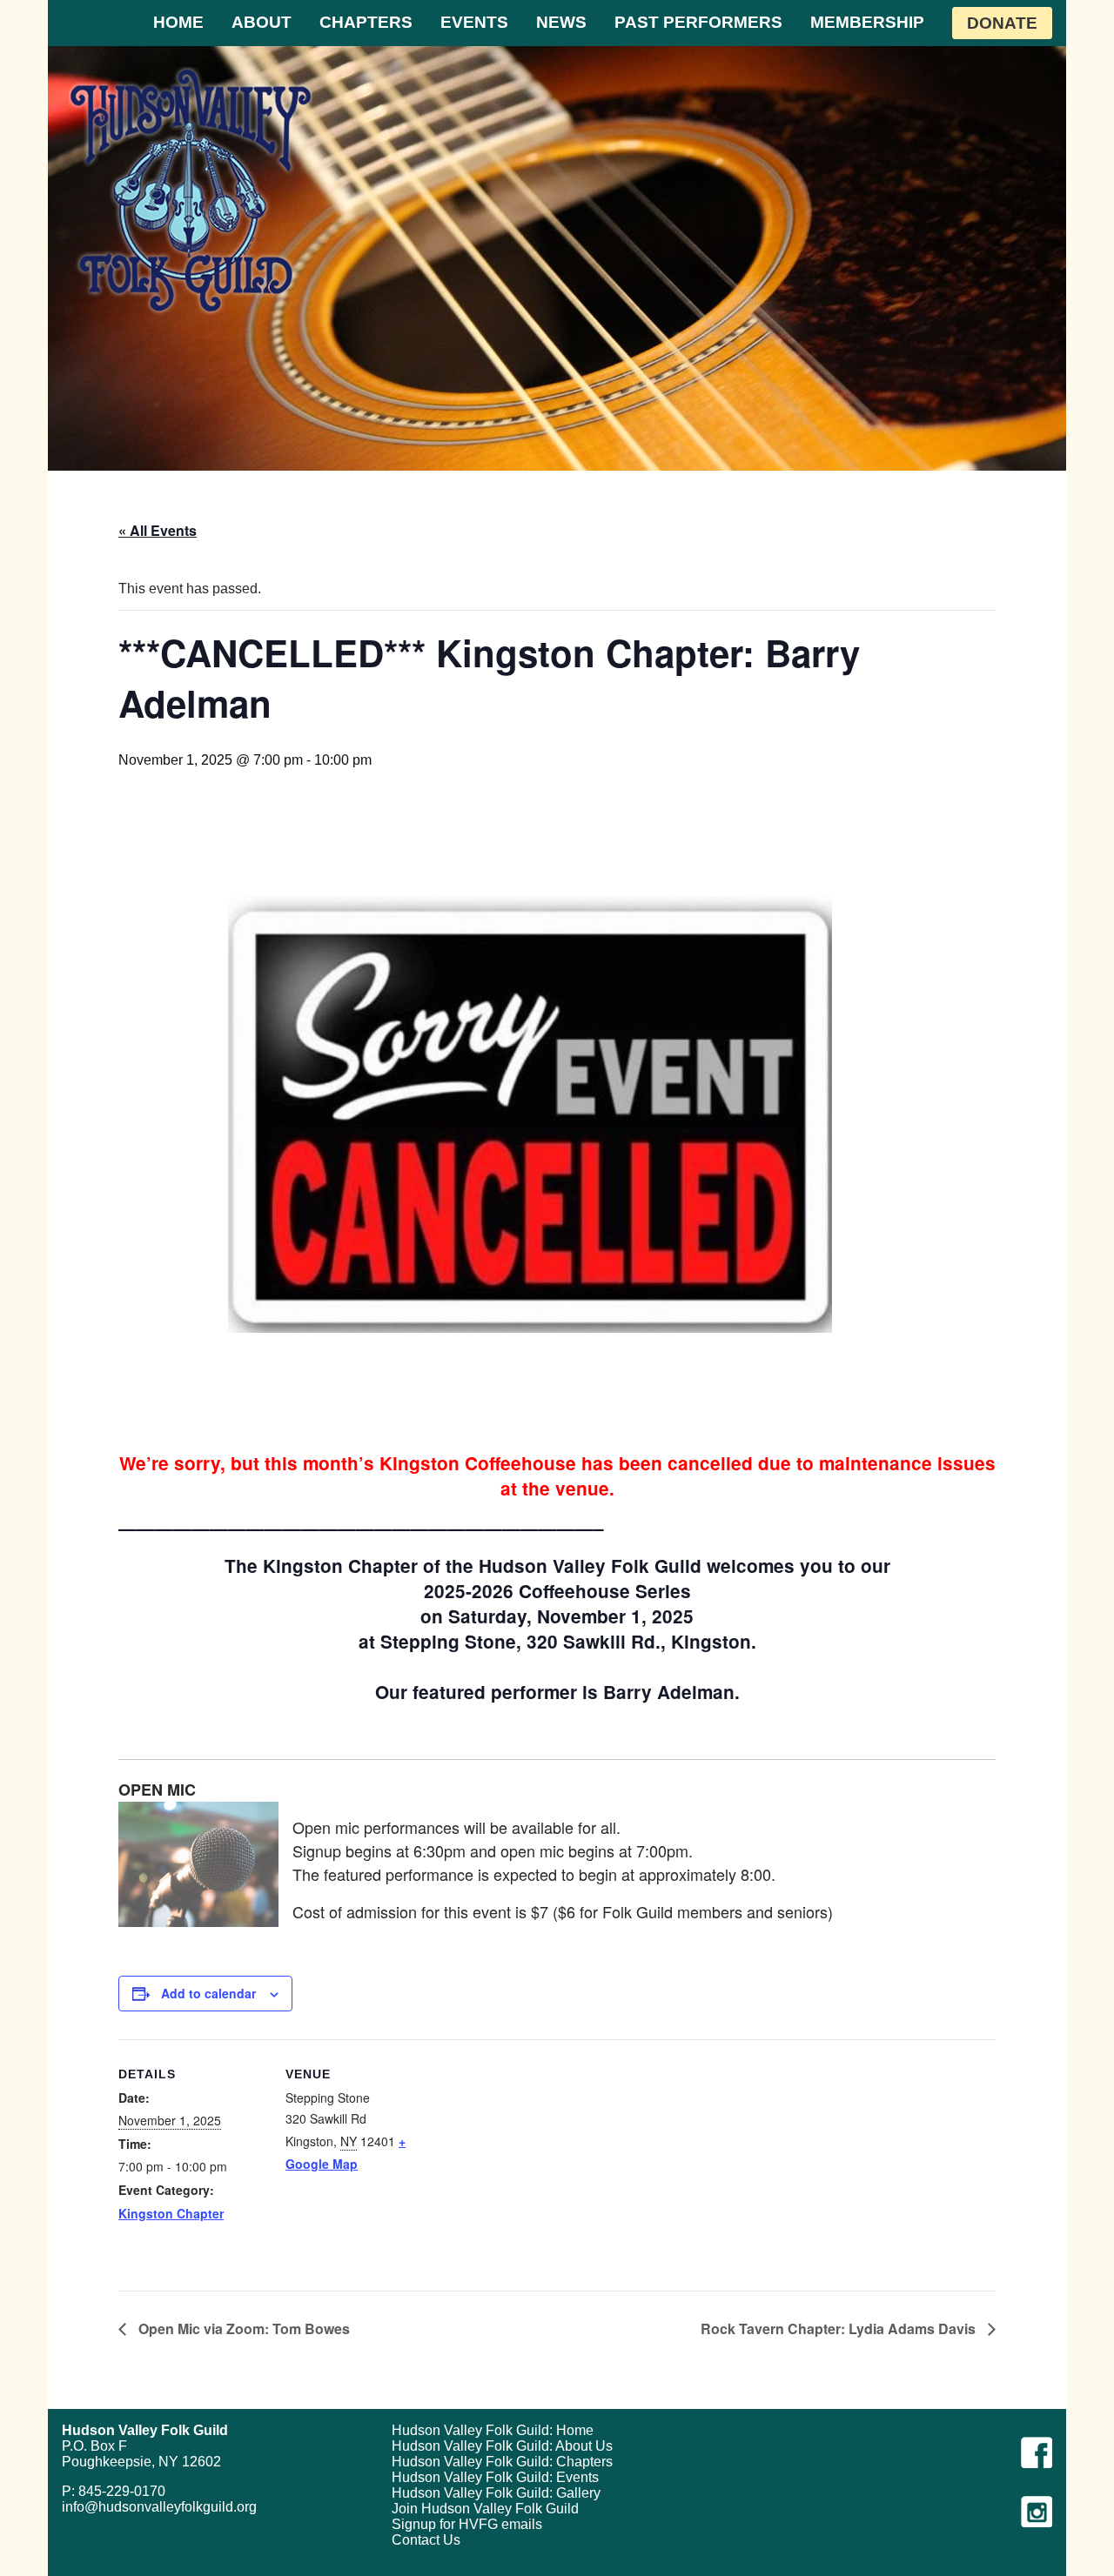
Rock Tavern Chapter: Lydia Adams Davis (840, 2328)
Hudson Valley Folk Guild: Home (493, 2430)
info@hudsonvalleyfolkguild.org (159, 2507)
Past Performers (698, 22)
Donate (1002, 23)
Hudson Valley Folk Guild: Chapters (502, 2462)
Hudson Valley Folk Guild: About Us (502, 2446)
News (561, 22)
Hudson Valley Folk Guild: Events (495, 2477)
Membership (867, 22)
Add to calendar (208, 1993)
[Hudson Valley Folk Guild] (191, 190)
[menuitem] (178, 23)
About (262, 22)
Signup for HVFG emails (467, 2524)
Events (474, 22)
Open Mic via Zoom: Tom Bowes (242, 2328)
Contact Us (426, 2540)
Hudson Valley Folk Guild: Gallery (496, 2493)
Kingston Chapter (171, 2213)
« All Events (158, 530)
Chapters (366, 22)
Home (178, 22)
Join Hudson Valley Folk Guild (485, 2509)
